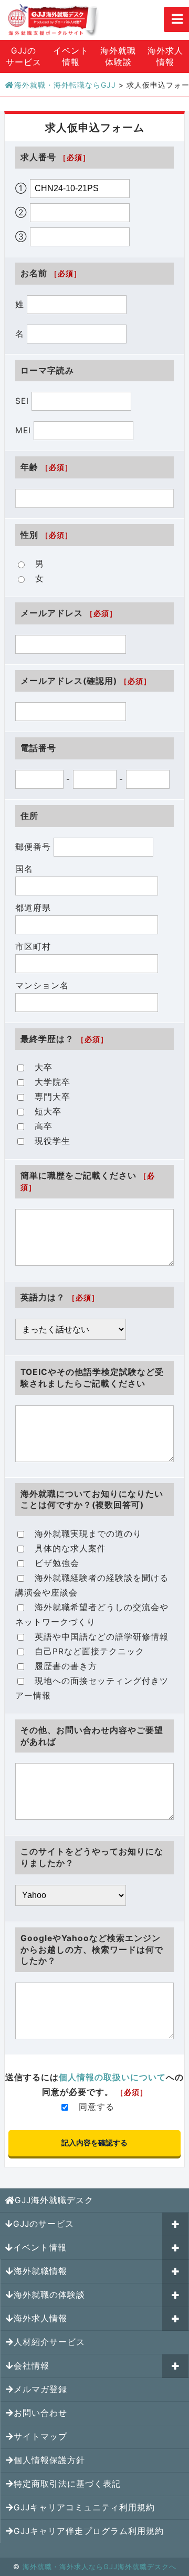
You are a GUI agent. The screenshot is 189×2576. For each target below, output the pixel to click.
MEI (24, 430)
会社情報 (31, 2366)
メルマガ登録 (40, 2389)
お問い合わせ (40, 2413)
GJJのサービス (24, 56)
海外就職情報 (40, 2271)
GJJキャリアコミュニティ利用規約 (84, 2507)
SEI (23, 401)
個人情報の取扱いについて (112, 2077)
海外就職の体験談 (49, 2295)
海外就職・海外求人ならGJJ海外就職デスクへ (99, 2567)
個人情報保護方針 (49, 2460)
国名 (24, 869)
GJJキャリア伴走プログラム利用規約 (89, 2531)
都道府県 (33, 908)
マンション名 (42, 985)
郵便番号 (34, 847)
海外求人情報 (165, 56)
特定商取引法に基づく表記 (67, 2484)
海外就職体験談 (118, 56)
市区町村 (33, 947)
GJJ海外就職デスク (54, 2200)
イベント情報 (71, 56)
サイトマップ (40, 2437)
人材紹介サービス (49, 2342)
